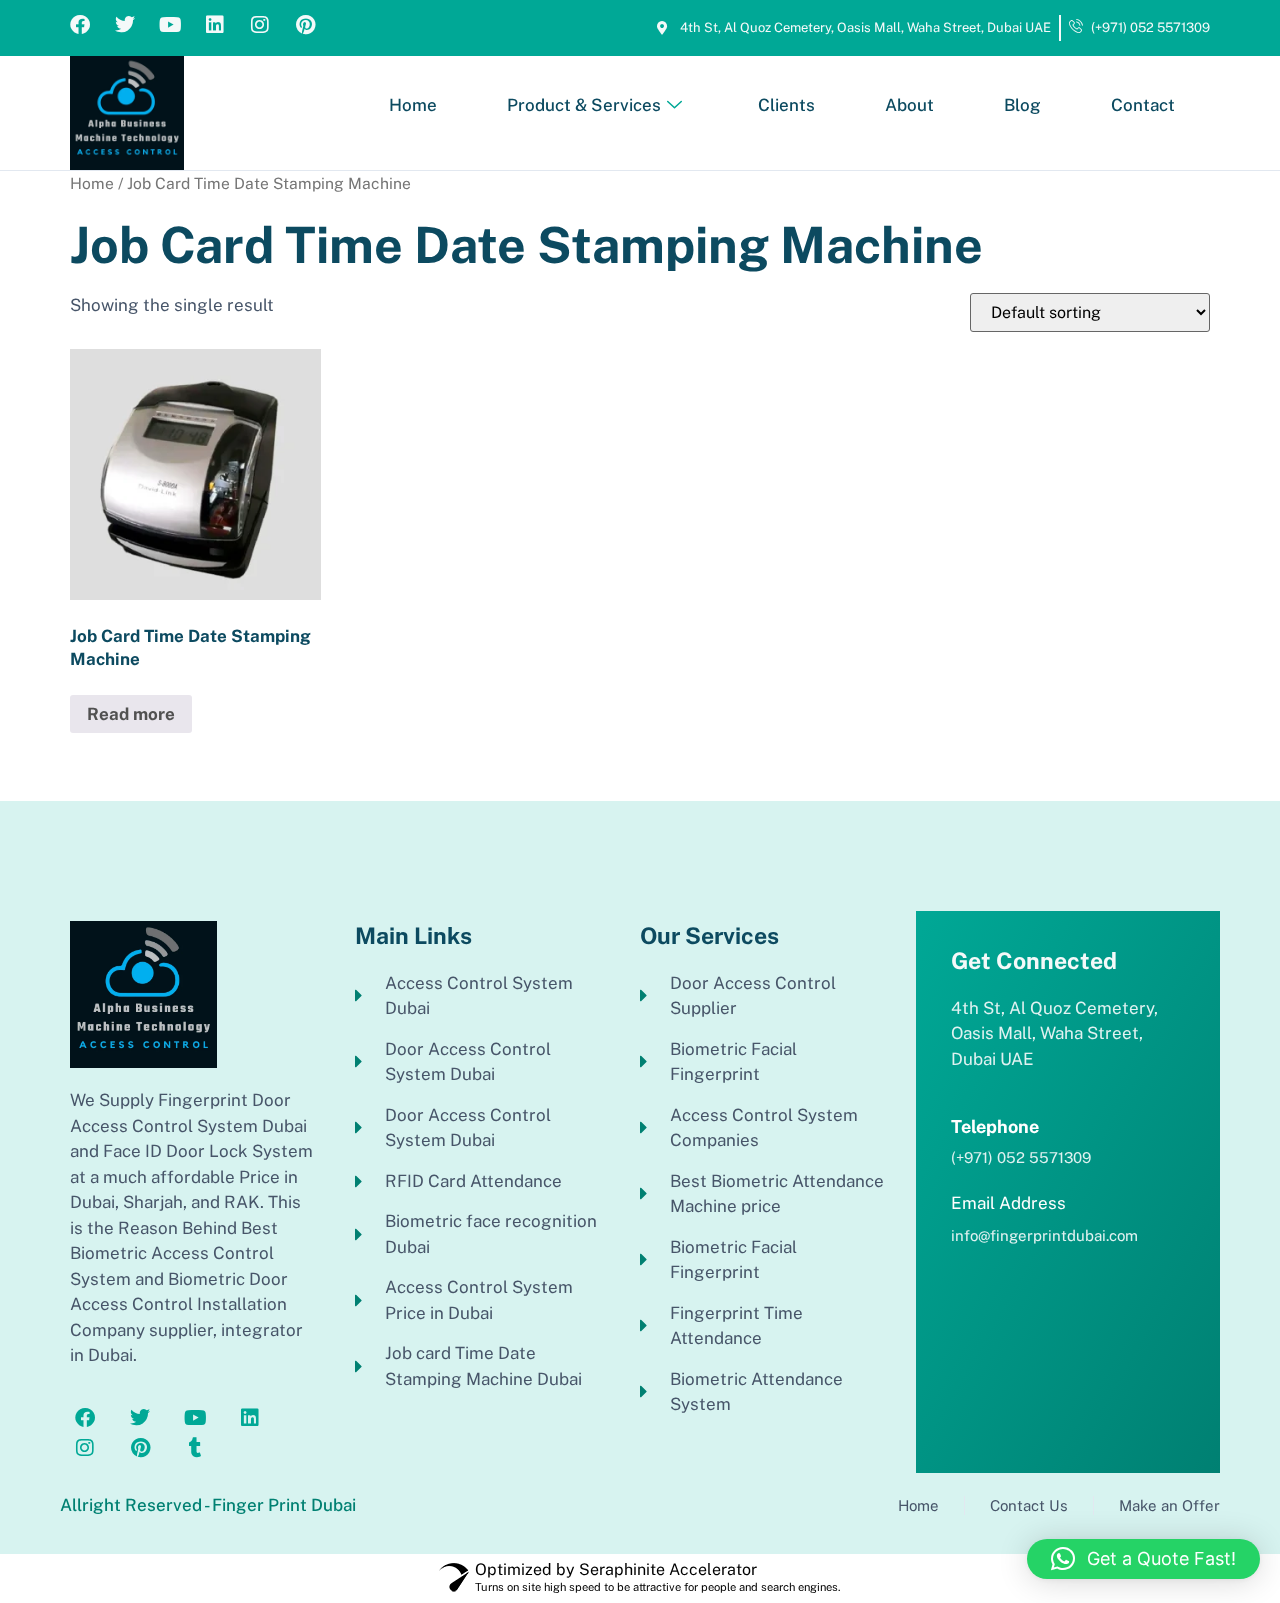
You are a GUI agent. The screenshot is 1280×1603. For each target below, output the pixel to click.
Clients (786, 105)
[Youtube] (170, 25)
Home (413, 105)
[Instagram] (260, 25)
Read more (131, 714)
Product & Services (584, 105)
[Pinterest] (305, 25)
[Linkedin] (215, 25)
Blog (1022, 105)
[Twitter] (125, 25)
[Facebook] (80, 25)
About (909, 105)
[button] (1143, 1559)
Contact (1143, 105)
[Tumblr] (195, 1448)
